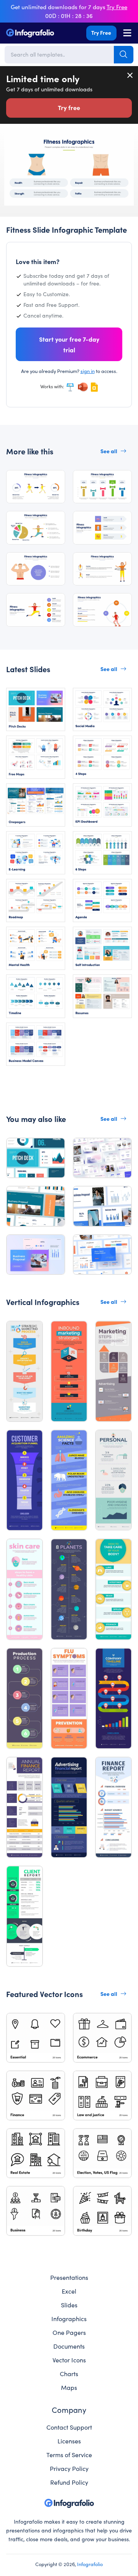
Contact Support (69, 2427)
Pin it (10, 142)
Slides (69, 2305)
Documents (69, 2346)
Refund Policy (69, 2482)
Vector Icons (69, 2360)
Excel (69, 2291)
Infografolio (90, 2564)
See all (109, 451)
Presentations (69, 2277)
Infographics (69, 2318)
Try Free (101, 32)
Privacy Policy (69, 2468)
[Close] (130, 75)
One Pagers (69, 2332)
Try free (69, 107)
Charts (69, 2373)
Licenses (69, 2441)
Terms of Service (69, 2454)
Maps (69, 2387)
